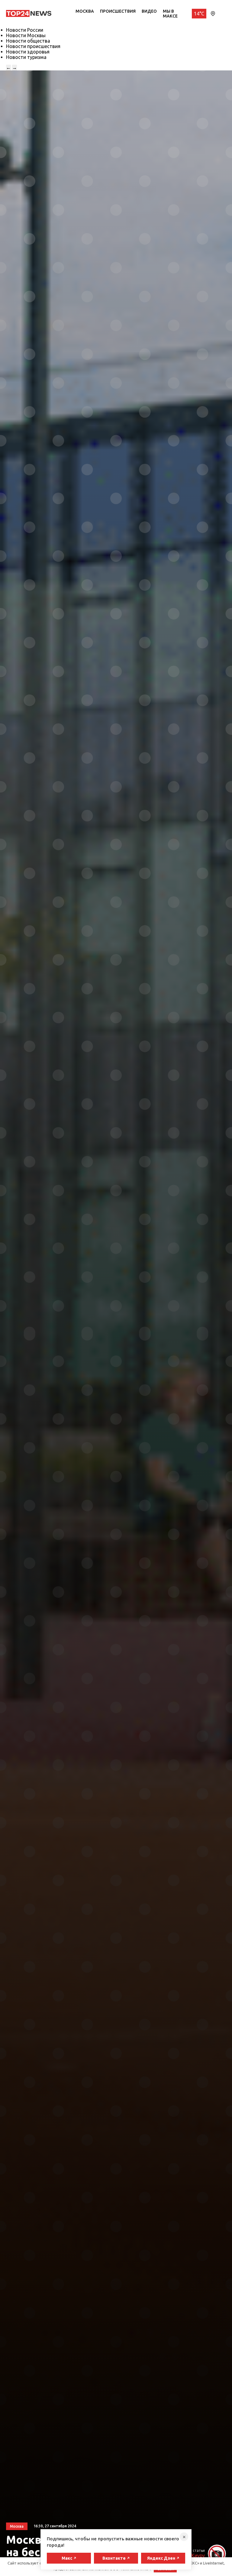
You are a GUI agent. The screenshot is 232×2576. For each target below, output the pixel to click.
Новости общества (28, 41)
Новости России (25, 30)
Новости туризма (26, 57)
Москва (85, 11)
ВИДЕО (149, 11)
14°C (199, 14)
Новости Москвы (26, 35)
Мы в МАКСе (170, 14)
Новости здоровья (28, 52)
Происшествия (118, 11)
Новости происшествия (33, 46)
